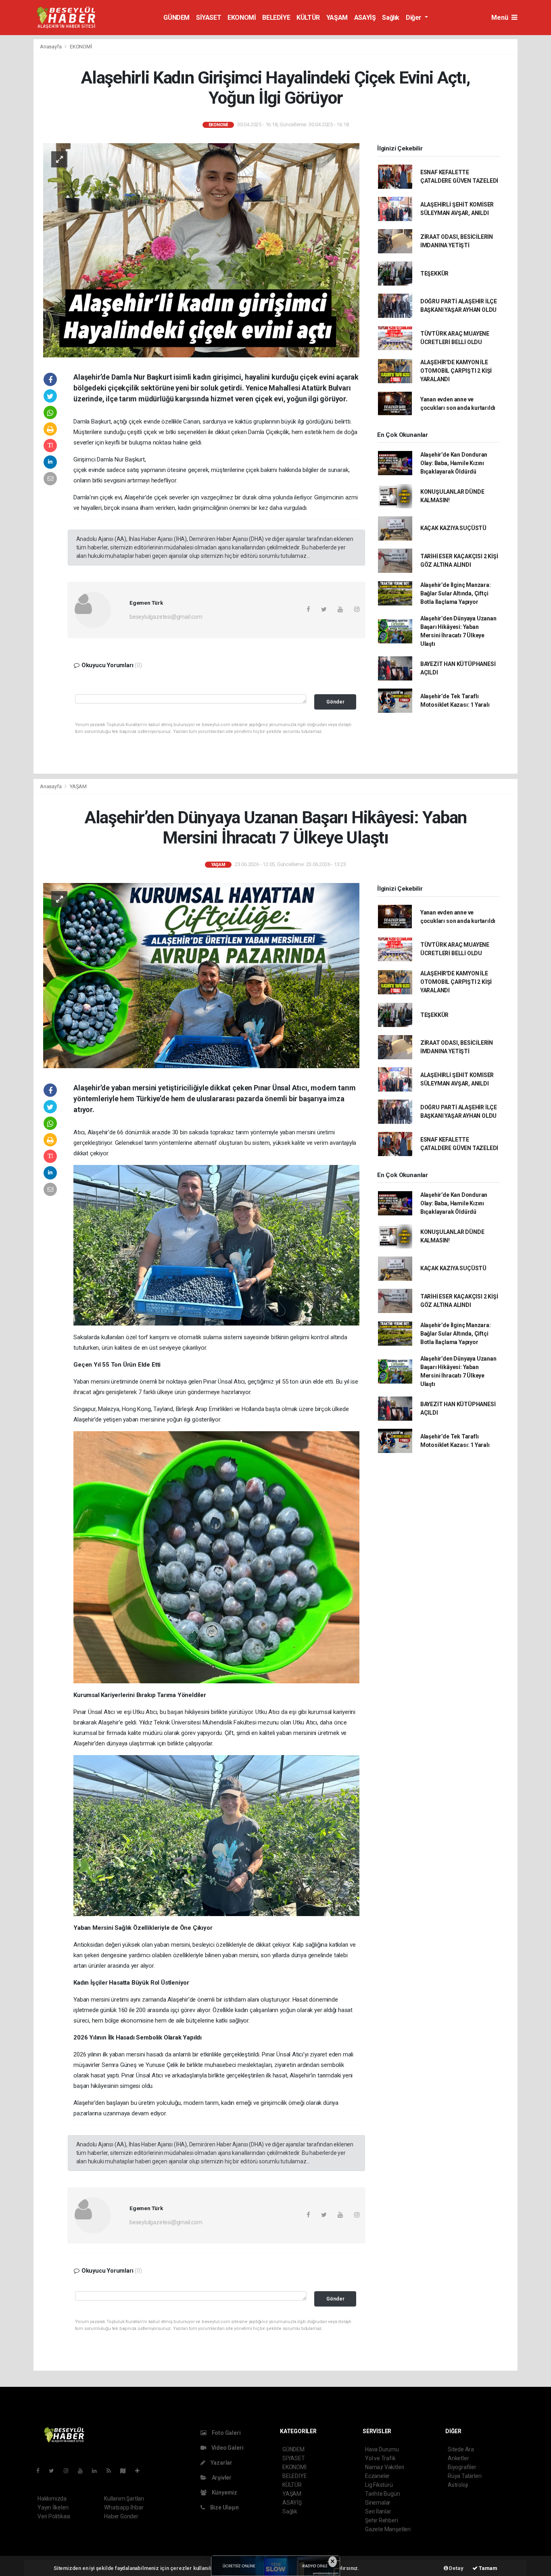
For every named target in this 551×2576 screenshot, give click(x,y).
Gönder (335, 702)
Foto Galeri (226, 2433)
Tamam (487, 2568)
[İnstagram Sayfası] (69, 2471)
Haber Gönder (121, 2516)
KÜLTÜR (308, 18)
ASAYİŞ (365, 18)
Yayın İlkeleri (53, 2507)
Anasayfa (51, 47)
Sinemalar (378, 2503)
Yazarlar (221, 2463)
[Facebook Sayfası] (41, 2471)
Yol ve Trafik (380, 2458)
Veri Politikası (54, 2516)
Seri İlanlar (378, 2511)
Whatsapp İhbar (124, 2507)
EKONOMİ (242, 18)
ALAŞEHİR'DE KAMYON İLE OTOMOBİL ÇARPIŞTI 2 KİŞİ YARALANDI (456, 371)
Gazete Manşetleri (388, 2529)
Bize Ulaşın (224, 2507)
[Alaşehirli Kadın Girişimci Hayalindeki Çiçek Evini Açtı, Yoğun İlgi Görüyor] (201, 250)
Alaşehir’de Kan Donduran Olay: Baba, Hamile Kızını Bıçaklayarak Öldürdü (454, 463)
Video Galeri (227, 2448)
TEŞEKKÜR (434, 273)
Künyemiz (224, 2492)
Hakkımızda (52, 2499)
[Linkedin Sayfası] (98, 2471)
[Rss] (112, 2471)
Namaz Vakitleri (385, 2467)
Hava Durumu (382, 2449)
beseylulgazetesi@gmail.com (166, 617)
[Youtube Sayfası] (83, 2471)
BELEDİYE (276, 18)
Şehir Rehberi (382, 2520)
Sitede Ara (461, 2449)
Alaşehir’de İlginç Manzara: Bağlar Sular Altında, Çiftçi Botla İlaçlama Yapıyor (456, 593)
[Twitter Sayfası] (55, 2471)
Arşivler (221, 2478)
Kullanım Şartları (124, 2499)
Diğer (414, 18)
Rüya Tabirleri (464, 2476)
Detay (456, 2568)
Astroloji (458, 2485)
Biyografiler (462, 2467)
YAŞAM (337, 18)
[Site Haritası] (126, 2471)
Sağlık (391, 18)
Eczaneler (377, 2476)
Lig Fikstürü (379, 2485)
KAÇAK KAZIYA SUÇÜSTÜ (453, 528)
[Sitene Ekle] (141, 2471)
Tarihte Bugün (383, 2494)
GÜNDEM (176, 18)
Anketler (458, 2458)
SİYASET (209, 18)
